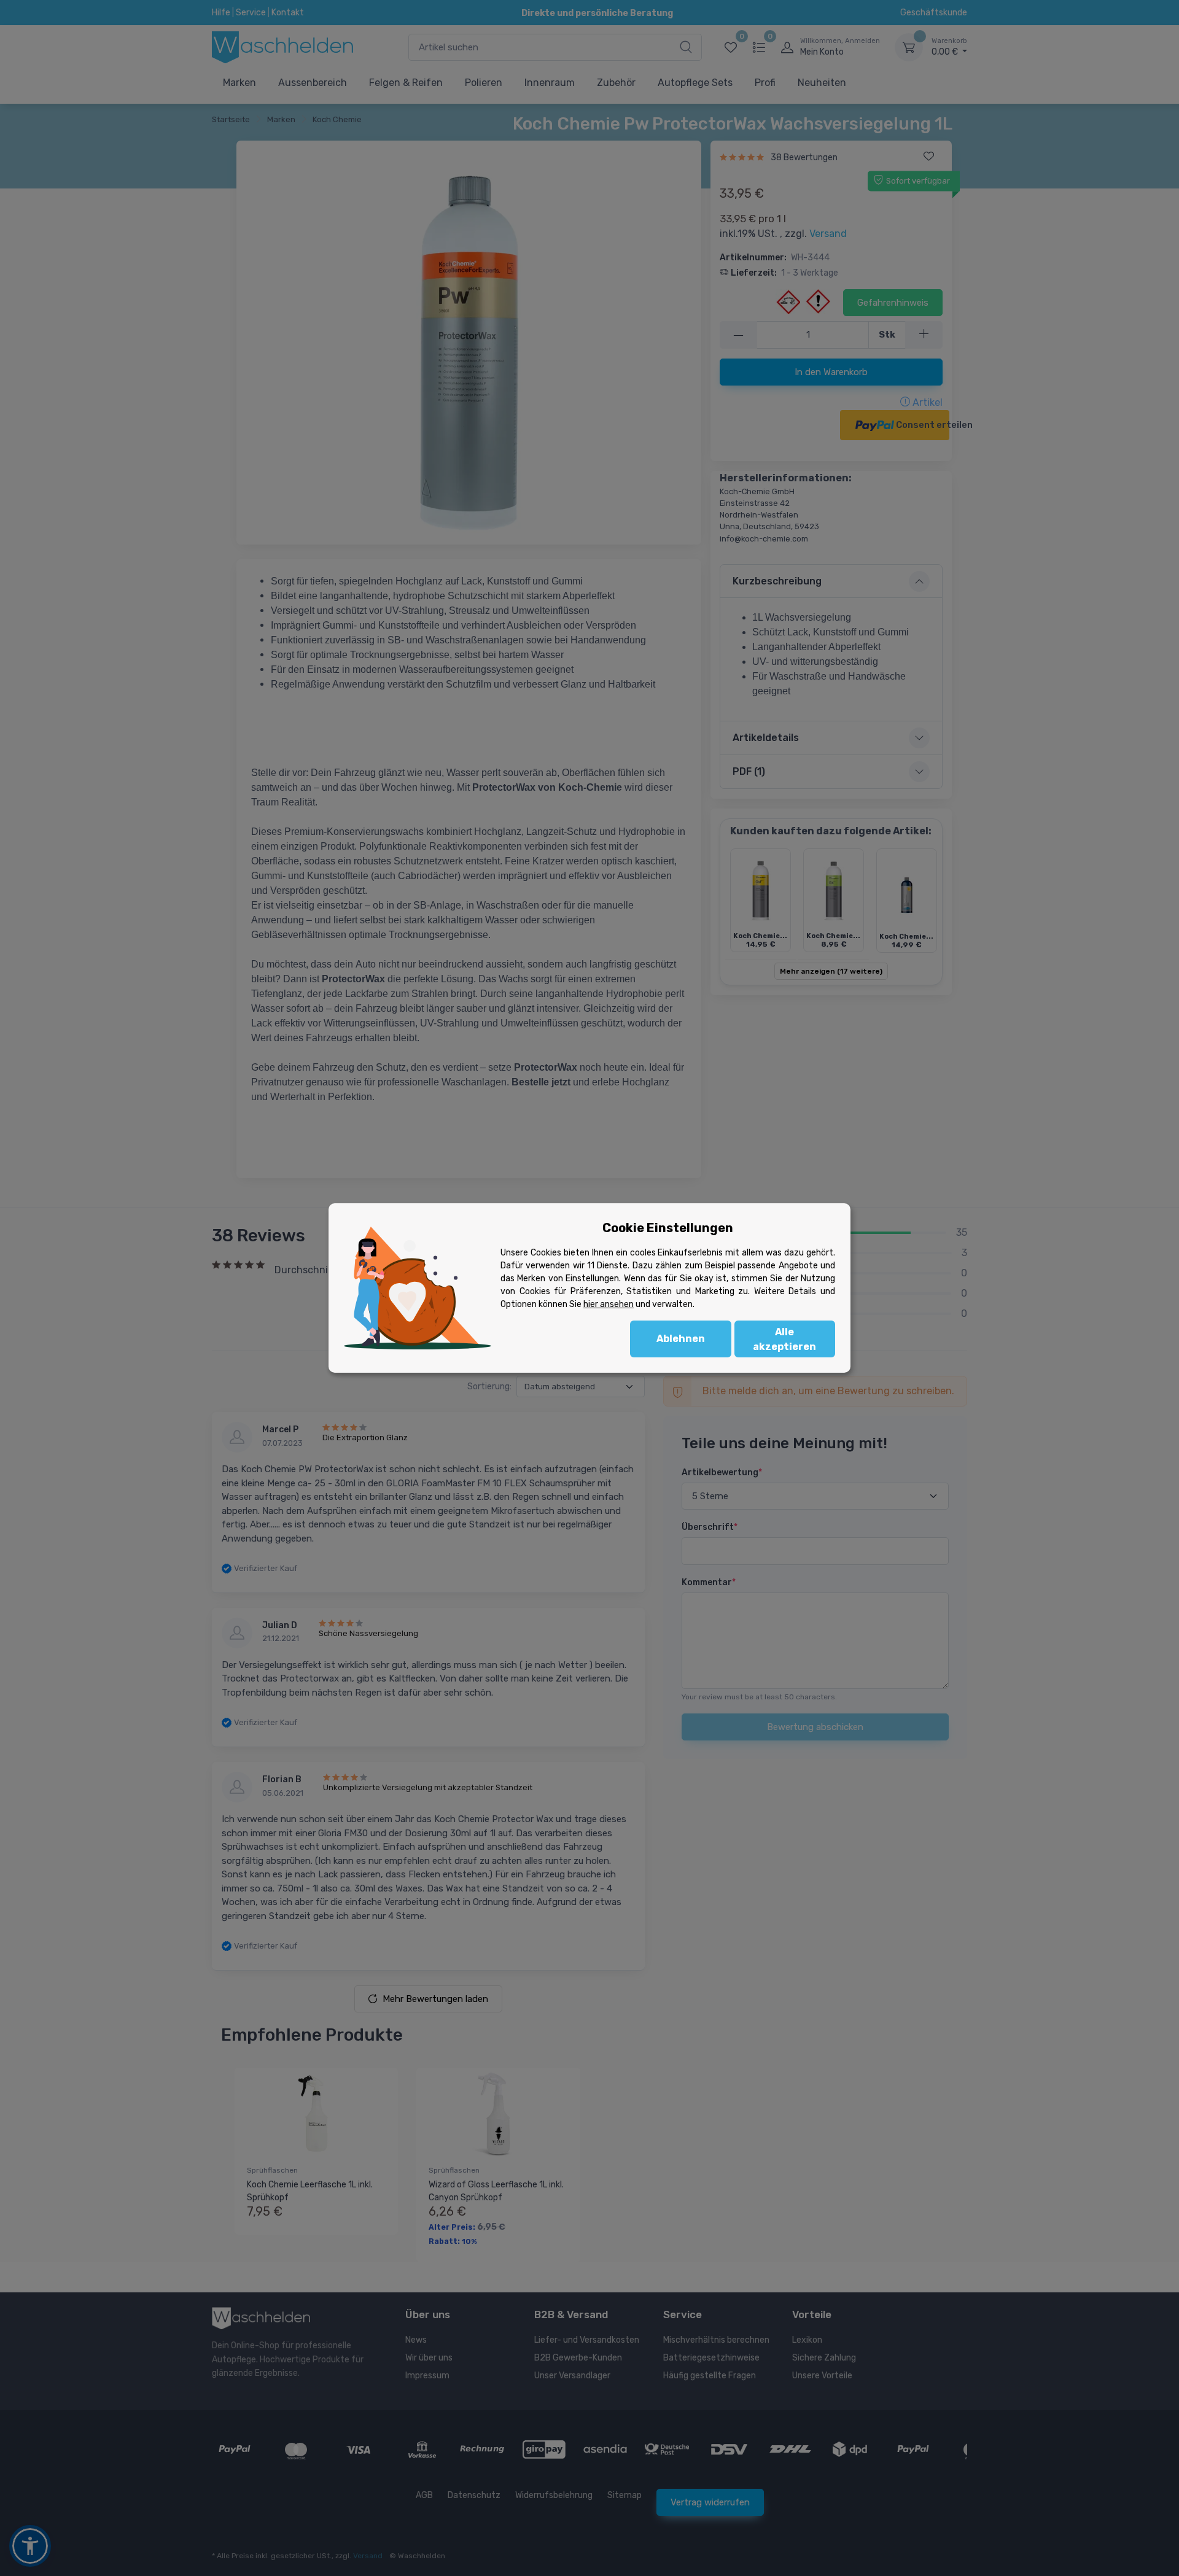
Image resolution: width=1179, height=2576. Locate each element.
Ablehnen (681, 1339)
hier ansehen (609, 1304)
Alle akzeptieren (784, 1339)
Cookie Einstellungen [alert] (668, 1228)
